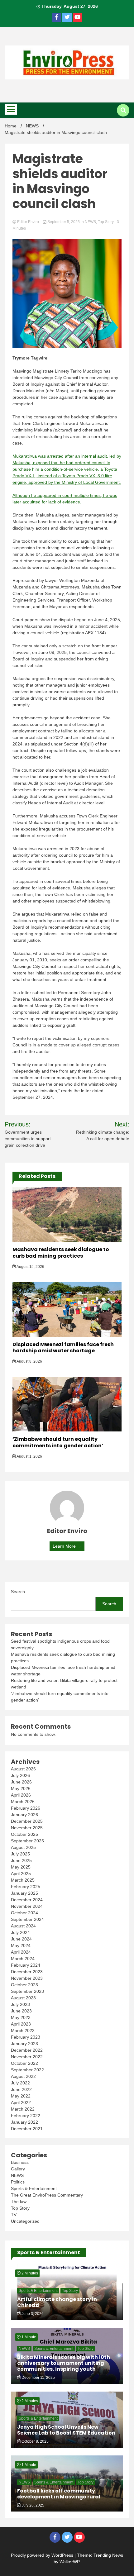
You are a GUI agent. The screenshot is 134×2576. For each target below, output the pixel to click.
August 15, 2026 (30, 1267)
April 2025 (21, 1874)
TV (14, 2215)
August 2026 (23, 1769)
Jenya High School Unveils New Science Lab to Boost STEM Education (66, 2430)
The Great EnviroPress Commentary (47, 2195)
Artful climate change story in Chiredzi (57, 2302)
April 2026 (21, 1795)
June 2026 (21, 1782)
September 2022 (27, 2070)
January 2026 (24, 1815)
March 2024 (23, 1959)
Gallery (18, 2169)
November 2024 (27, 1906)
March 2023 (23, 2031)
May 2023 (21, 2017)
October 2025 (24, 1834)
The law (19, 2202)
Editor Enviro (28, 222)
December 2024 (27, 1900)
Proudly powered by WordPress (43, 2555)
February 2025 (26, 1887)
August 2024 (23, 1926)
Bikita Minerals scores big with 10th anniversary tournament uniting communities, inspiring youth (64, 2363)
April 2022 (21, 2102)
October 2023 (24, 1985)
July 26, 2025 (32, 2505)
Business (20, 2162)
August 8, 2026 (29, 1361)
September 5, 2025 (64, 222)
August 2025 (23, 1847)
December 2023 (27, 1972)
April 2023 (21, 2024)
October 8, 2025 (35, 2441)
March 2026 (23, 1802)
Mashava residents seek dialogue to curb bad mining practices (61, 1253)
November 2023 (27, 1978)
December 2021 (27, 2129)
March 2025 (23, 1880)
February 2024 (26, 1965)
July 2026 (20, 1775)
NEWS (90, 222)
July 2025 (20, 1854)
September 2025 (27, 1841)
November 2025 (27, 1828)
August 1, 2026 (29, 1456)
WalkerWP (69, 2562)
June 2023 (21, 2011)
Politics (18, 2182)
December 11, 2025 (38, 2378)
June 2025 (21, 1860)
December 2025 (27, 1821)
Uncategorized (25, 2221)
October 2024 (24, 1913)
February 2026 (26, 1808)
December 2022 (27, 2050)
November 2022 (27, 2057)
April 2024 (21, 1952)
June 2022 (21, 2089)
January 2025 (24, 1893)
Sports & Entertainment (34, 2188)
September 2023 (27, 1991)
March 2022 (23, 2109)
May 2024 (21, 1945)
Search (18, 1592)
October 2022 (24, 2063)
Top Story (106, 222)
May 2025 (21, 1867)
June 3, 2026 (32, 2314)
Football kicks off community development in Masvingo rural (59, 2494)
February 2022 (26, 2116)
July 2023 (20, 2004)
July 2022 (20, 2083)
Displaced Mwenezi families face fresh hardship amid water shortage (63, 1348)
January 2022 (24, 2122)
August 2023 (23, 1998)
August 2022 (23, 2076)
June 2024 (21, 1939)
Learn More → (67, 1546)
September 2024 (27, 1919)
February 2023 (26, 2037)
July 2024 (20, 1932)
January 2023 (24, 2044)
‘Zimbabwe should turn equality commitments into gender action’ (58, 1442)
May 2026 (21, 1788)
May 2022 (21, 2096)
